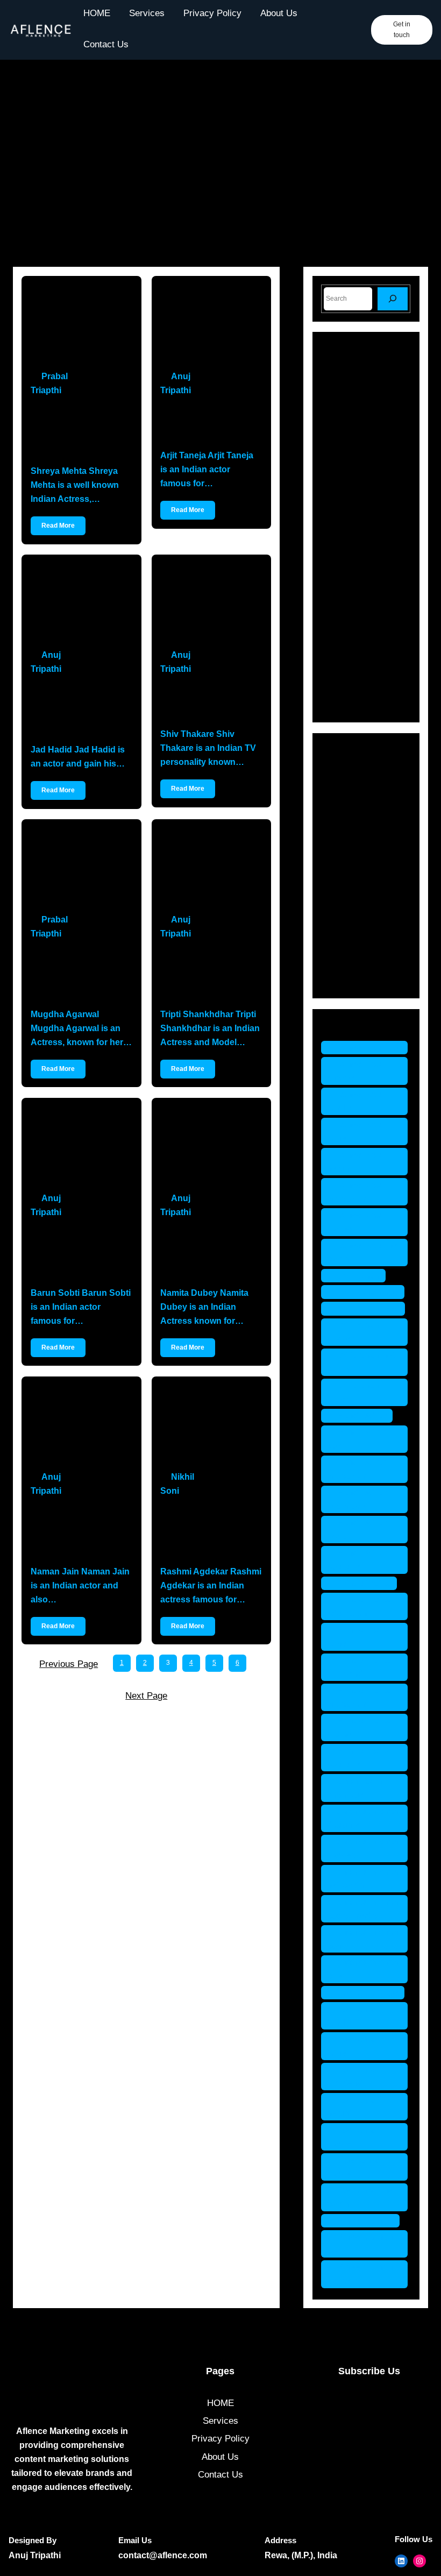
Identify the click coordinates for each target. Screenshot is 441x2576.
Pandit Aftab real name (357, 1499)
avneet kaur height (356, 1162)
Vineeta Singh (366, 2221)
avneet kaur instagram (356, 1192)
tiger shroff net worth (362, 2197)
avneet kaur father (356, 1131)
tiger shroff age (368, 1993)
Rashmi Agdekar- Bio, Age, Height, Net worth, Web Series (210, 1531)
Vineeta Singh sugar (360, 2274)
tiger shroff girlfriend (354, 2077)
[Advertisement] (220, 169)
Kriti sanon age (368, 1292)
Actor (347, 772)
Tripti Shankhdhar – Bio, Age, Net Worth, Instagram (207, 974)
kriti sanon (359, 1276)
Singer (350, 941)
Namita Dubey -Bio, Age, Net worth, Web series (207, 1252)
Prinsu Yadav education (359, 1606)
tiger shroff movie (354, 2137)
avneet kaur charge (356, 1071)
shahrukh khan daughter (363, 1818)
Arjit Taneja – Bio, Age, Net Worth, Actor (210, 423)
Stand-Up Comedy (374, 959)
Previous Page (69, 1664)
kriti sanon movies (353, 1332)
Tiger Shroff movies (356, 2167)
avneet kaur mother (356, 1222)
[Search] (393, 299)
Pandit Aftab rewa (357, 1530)
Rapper (351, 922)
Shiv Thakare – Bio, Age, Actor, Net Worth (210, 702)
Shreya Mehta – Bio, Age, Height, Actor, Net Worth (77, 431)
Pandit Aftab (362, 1415)
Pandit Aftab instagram (357, 1469)
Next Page (146, 1696)
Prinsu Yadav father (359, 1637)
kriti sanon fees (368, 1308)
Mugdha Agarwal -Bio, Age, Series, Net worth (81, 974)
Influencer (357, 846)
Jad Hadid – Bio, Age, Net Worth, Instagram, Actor (81, 709)
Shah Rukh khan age (355, 1788)
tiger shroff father (354, 2046)
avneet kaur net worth (363, 1252)
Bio (343, 790)
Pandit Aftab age (357, 1439)
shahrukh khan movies (363, 1848)
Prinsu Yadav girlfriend (359, 1667)
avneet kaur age (370, 1048)
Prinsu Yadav (364, 1583)
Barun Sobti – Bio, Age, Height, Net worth (73, 1252)
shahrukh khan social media (363, 1909)
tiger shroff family (354, 2016)
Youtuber (354, 978)
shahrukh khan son (363, 1939)
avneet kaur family (356, 1101)
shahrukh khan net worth (363, 1879)
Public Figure (363, 903)
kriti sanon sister (353, 1392)
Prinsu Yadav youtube (359, 1758)
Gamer (350, 828)
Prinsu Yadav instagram (359, 1697)
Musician (355, 884)
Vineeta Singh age (360, 2244)
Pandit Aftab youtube (357, 1560)
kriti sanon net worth (361, 1362)
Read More (58, 526)
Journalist (356, 865)
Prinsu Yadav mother (359, 1727)
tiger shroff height (354, 2107)
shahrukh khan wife (363, 1969)
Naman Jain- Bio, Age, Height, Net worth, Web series (81, 1531)
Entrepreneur (363, 809)
